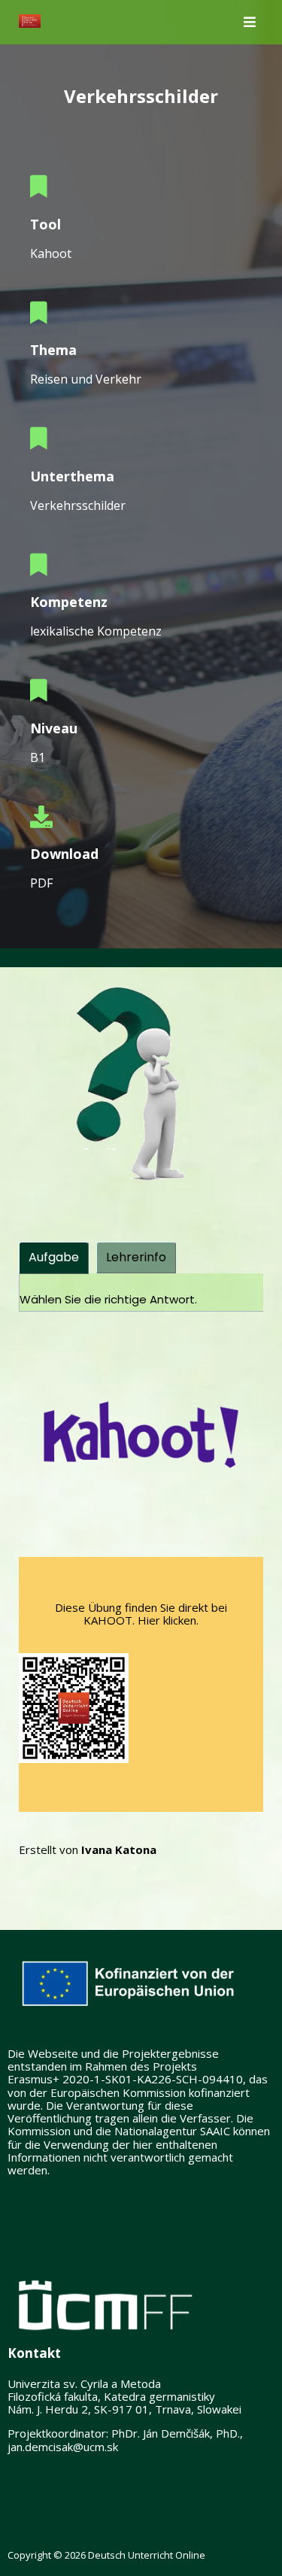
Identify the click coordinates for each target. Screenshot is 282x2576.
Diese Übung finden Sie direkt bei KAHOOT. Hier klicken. (141, 1614)
